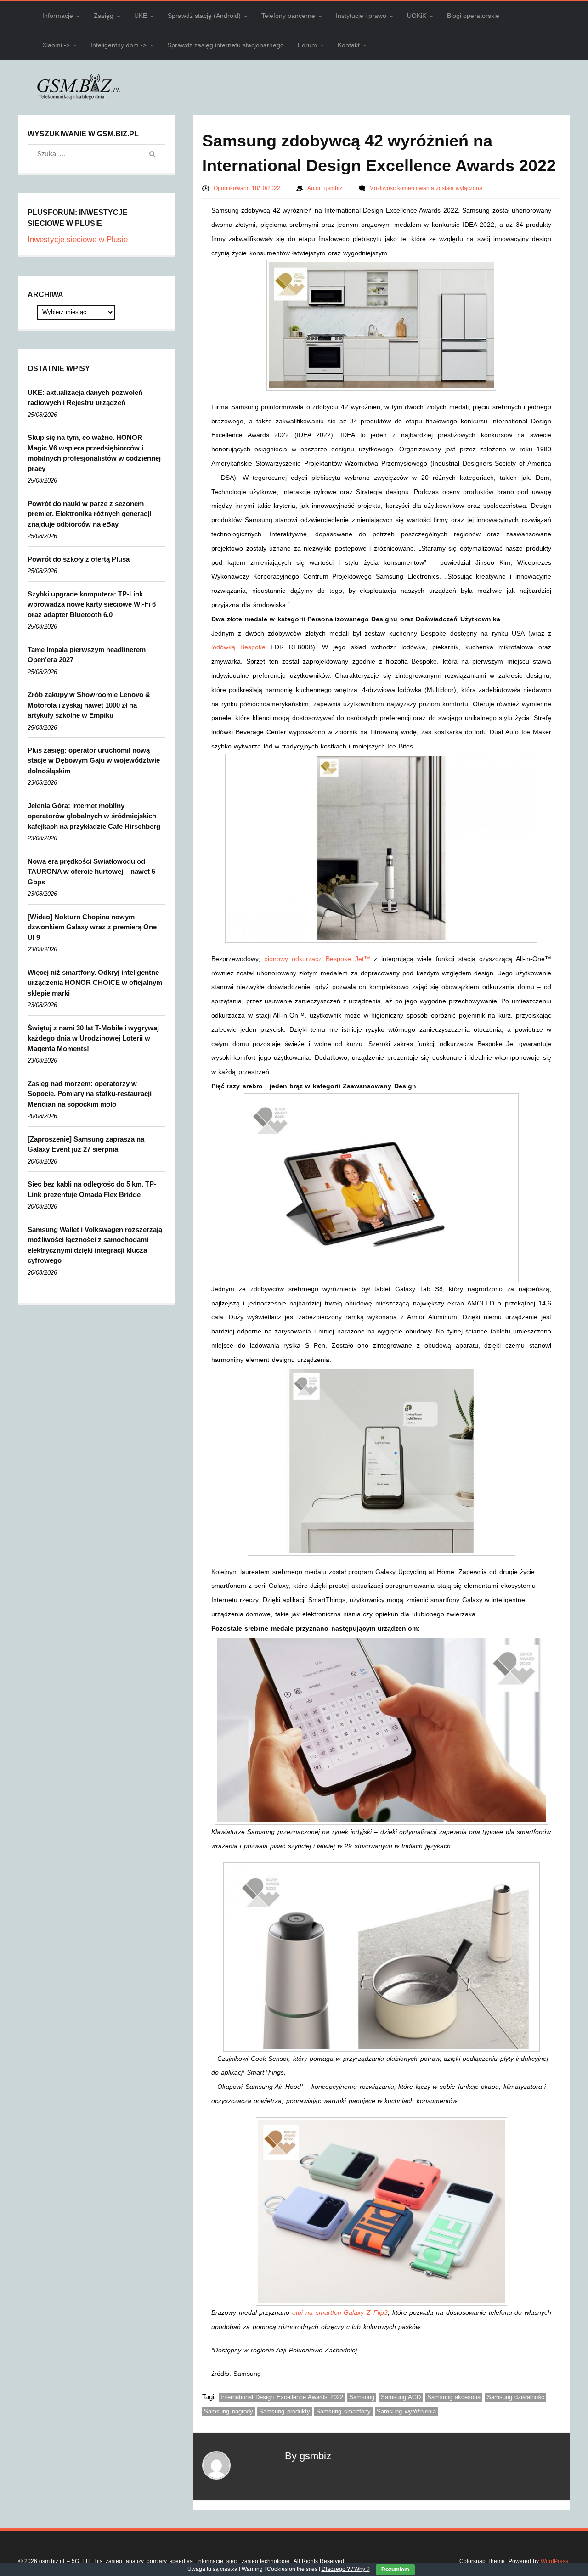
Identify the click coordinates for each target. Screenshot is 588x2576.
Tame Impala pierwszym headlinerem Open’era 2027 (87, 655)
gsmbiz (334, 188)
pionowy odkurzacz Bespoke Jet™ (317, 959)
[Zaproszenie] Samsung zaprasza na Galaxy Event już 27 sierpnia (86, 1144)
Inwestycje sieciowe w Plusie (78, 239)
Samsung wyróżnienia (406, 2411)
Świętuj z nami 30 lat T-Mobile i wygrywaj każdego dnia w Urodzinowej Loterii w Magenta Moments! (93, 1038)
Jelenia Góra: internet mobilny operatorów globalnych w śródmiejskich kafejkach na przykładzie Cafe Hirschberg (94, 816)
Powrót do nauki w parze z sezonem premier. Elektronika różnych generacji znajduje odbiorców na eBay (89, 514)
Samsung (362, 2397)
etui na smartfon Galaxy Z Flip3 (340, 2312)
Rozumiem (395, 2570)
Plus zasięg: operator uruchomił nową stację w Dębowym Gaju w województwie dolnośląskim (94, 760)
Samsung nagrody (229, 2411)
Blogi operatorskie (473, 16)
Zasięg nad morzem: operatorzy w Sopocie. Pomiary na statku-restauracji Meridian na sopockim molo (90, 1094)
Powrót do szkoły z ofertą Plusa (79, 559)
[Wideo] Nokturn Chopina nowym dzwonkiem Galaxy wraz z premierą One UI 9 (92, 927)
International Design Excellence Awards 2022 (282, 2397)
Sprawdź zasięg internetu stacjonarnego (226, 45)
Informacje (58, 16)
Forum (307, 45)
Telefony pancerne (288, 16)
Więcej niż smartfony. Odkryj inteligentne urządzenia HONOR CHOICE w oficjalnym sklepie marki (95, 983)
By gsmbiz (308, 2456)
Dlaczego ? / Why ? (346, 2569)
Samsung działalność (516, 2397)
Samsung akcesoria (454, 2397)
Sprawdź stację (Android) (204, 16)
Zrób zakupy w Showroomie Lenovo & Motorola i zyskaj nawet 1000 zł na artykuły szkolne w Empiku (89, 705)
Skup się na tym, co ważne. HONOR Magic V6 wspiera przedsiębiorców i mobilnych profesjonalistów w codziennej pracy (94, 453)
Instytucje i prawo (361, 16)
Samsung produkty (285, 2411)
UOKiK (417, 16)
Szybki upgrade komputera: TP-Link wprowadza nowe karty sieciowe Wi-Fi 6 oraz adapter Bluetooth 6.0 (92, 604)
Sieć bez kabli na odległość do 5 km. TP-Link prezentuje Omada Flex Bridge (92, 1189)
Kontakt (349, 45)
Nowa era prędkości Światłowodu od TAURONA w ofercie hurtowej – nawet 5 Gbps (91, 872)
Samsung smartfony (343, 2411)
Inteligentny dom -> (119, 45)
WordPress (554, 2561)
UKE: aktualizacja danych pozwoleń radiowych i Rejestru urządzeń (85, 398)
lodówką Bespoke (238, 647)
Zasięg (104, 16)
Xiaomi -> (56, 45)
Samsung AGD (401, 2397)
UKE (141, 16)
